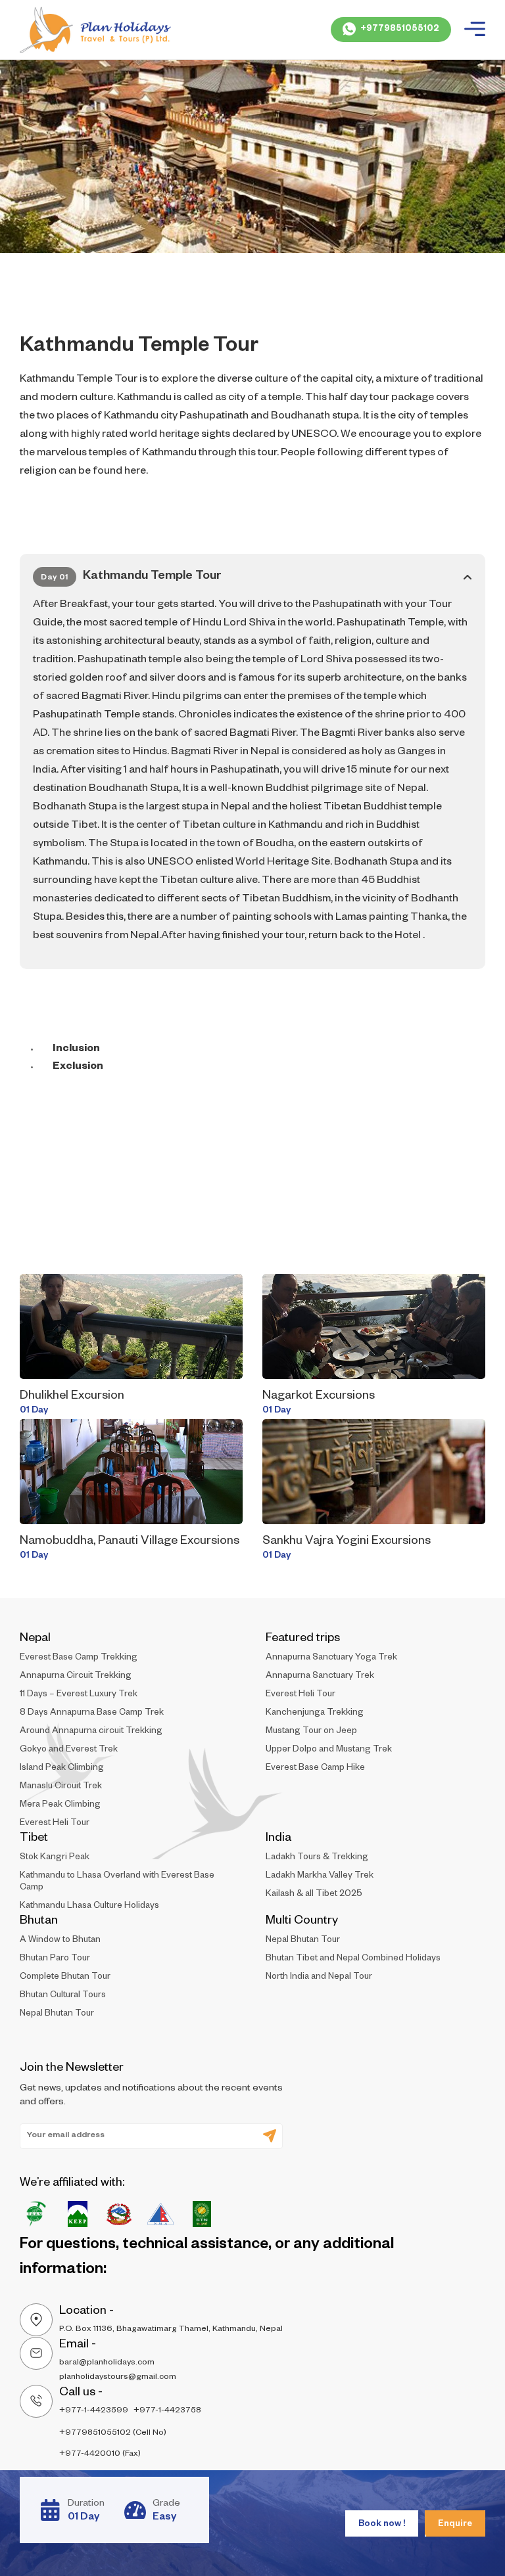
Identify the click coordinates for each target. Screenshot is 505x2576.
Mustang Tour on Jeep (311, 1732)
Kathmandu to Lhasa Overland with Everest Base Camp (117, 1883)
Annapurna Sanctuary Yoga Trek (331, 1659)
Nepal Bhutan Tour (57, 2015)
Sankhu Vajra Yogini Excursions (347, 1542)
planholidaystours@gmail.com (118, 2378)
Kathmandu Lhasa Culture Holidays (89, 1907)
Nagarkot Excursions (319, 1397)
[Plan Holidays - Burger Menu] (475, 30)
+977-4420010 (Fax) (100, 2454)
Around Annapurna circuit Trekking (91, 1732)
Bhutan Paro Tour (55, 1959)
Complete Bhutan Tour (65, 1978)
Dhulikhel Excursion (72, 1397)
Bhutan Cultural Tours (63, 1996)
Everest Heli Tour (55, 1824)
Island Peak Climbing (62, 1769)
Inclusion (76, 1050)
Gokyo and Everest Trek (69, 1751)
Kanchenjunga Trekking (315, 1714)
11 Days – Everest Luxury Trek (79, 1695)
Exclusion (78, 1068)
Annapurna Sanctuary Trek (320, 1677)
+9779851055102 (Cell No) (113, 2433)
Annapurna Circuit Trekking (76, 1677)
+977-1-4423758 (167, 2411)
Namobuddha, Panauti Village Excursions (130, 1542)
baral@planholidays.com (107, 2363)
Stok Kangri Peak (55, 1858)
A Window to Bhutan (60, 1941)
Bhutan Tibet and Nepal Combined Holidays (353, 1959)
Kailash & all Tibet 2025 (314, 1895)
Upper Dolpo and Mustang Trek (329, 1751)
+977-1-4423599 (94, 2411)
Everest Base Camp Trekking (79, 1659)
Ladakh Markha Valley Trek (320, 1877)
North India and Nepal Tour (319, 1978)
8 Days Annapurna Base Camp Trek (92, 1714)
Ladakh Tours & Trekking (317, 1858)
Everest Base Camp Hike (315, 1769)
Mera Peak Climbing (60, 1806)
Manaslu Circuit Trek (61, 1787)
